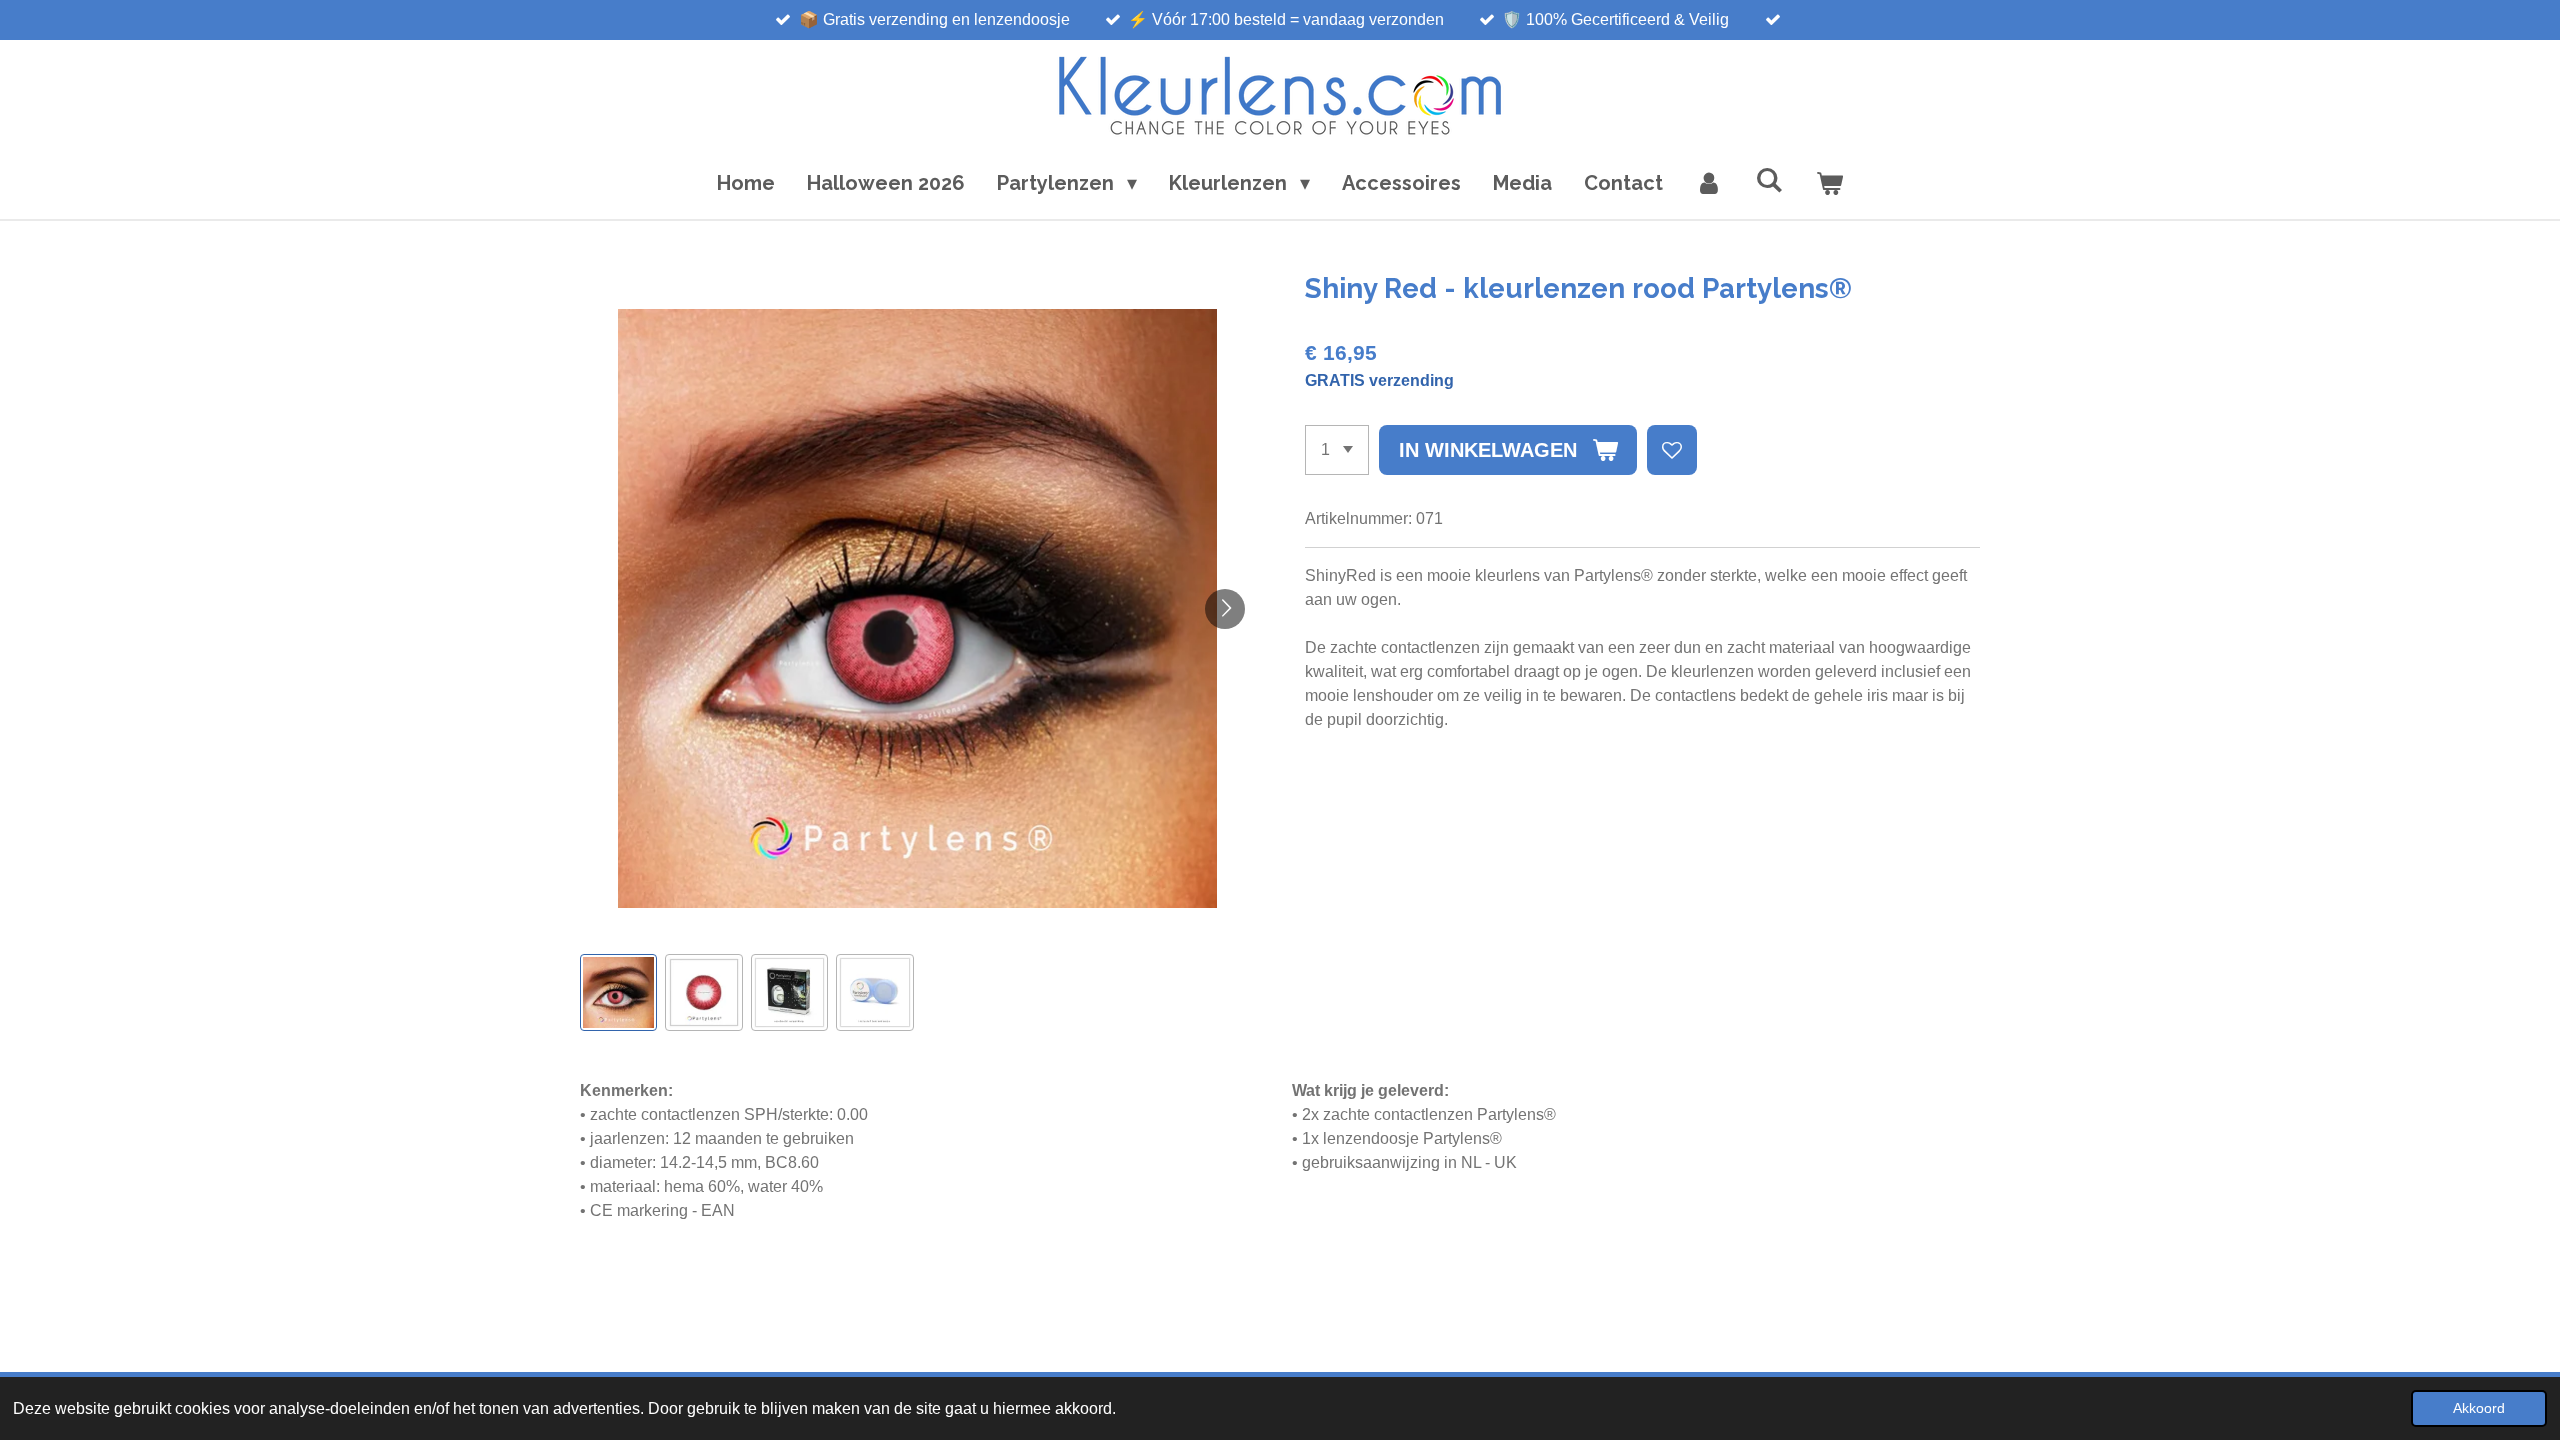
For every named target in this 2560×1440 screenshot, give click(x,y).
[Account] (1709, 183)
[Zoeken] (1769, 180)
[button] (618, 992)
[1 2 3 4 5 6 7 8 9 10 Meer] (1337, 450)
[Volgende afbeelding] (1225, 609)
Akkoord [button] (2479, 1408)
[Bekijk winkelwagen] (1829, 183)
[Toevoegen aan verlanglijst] (1672, 450)
